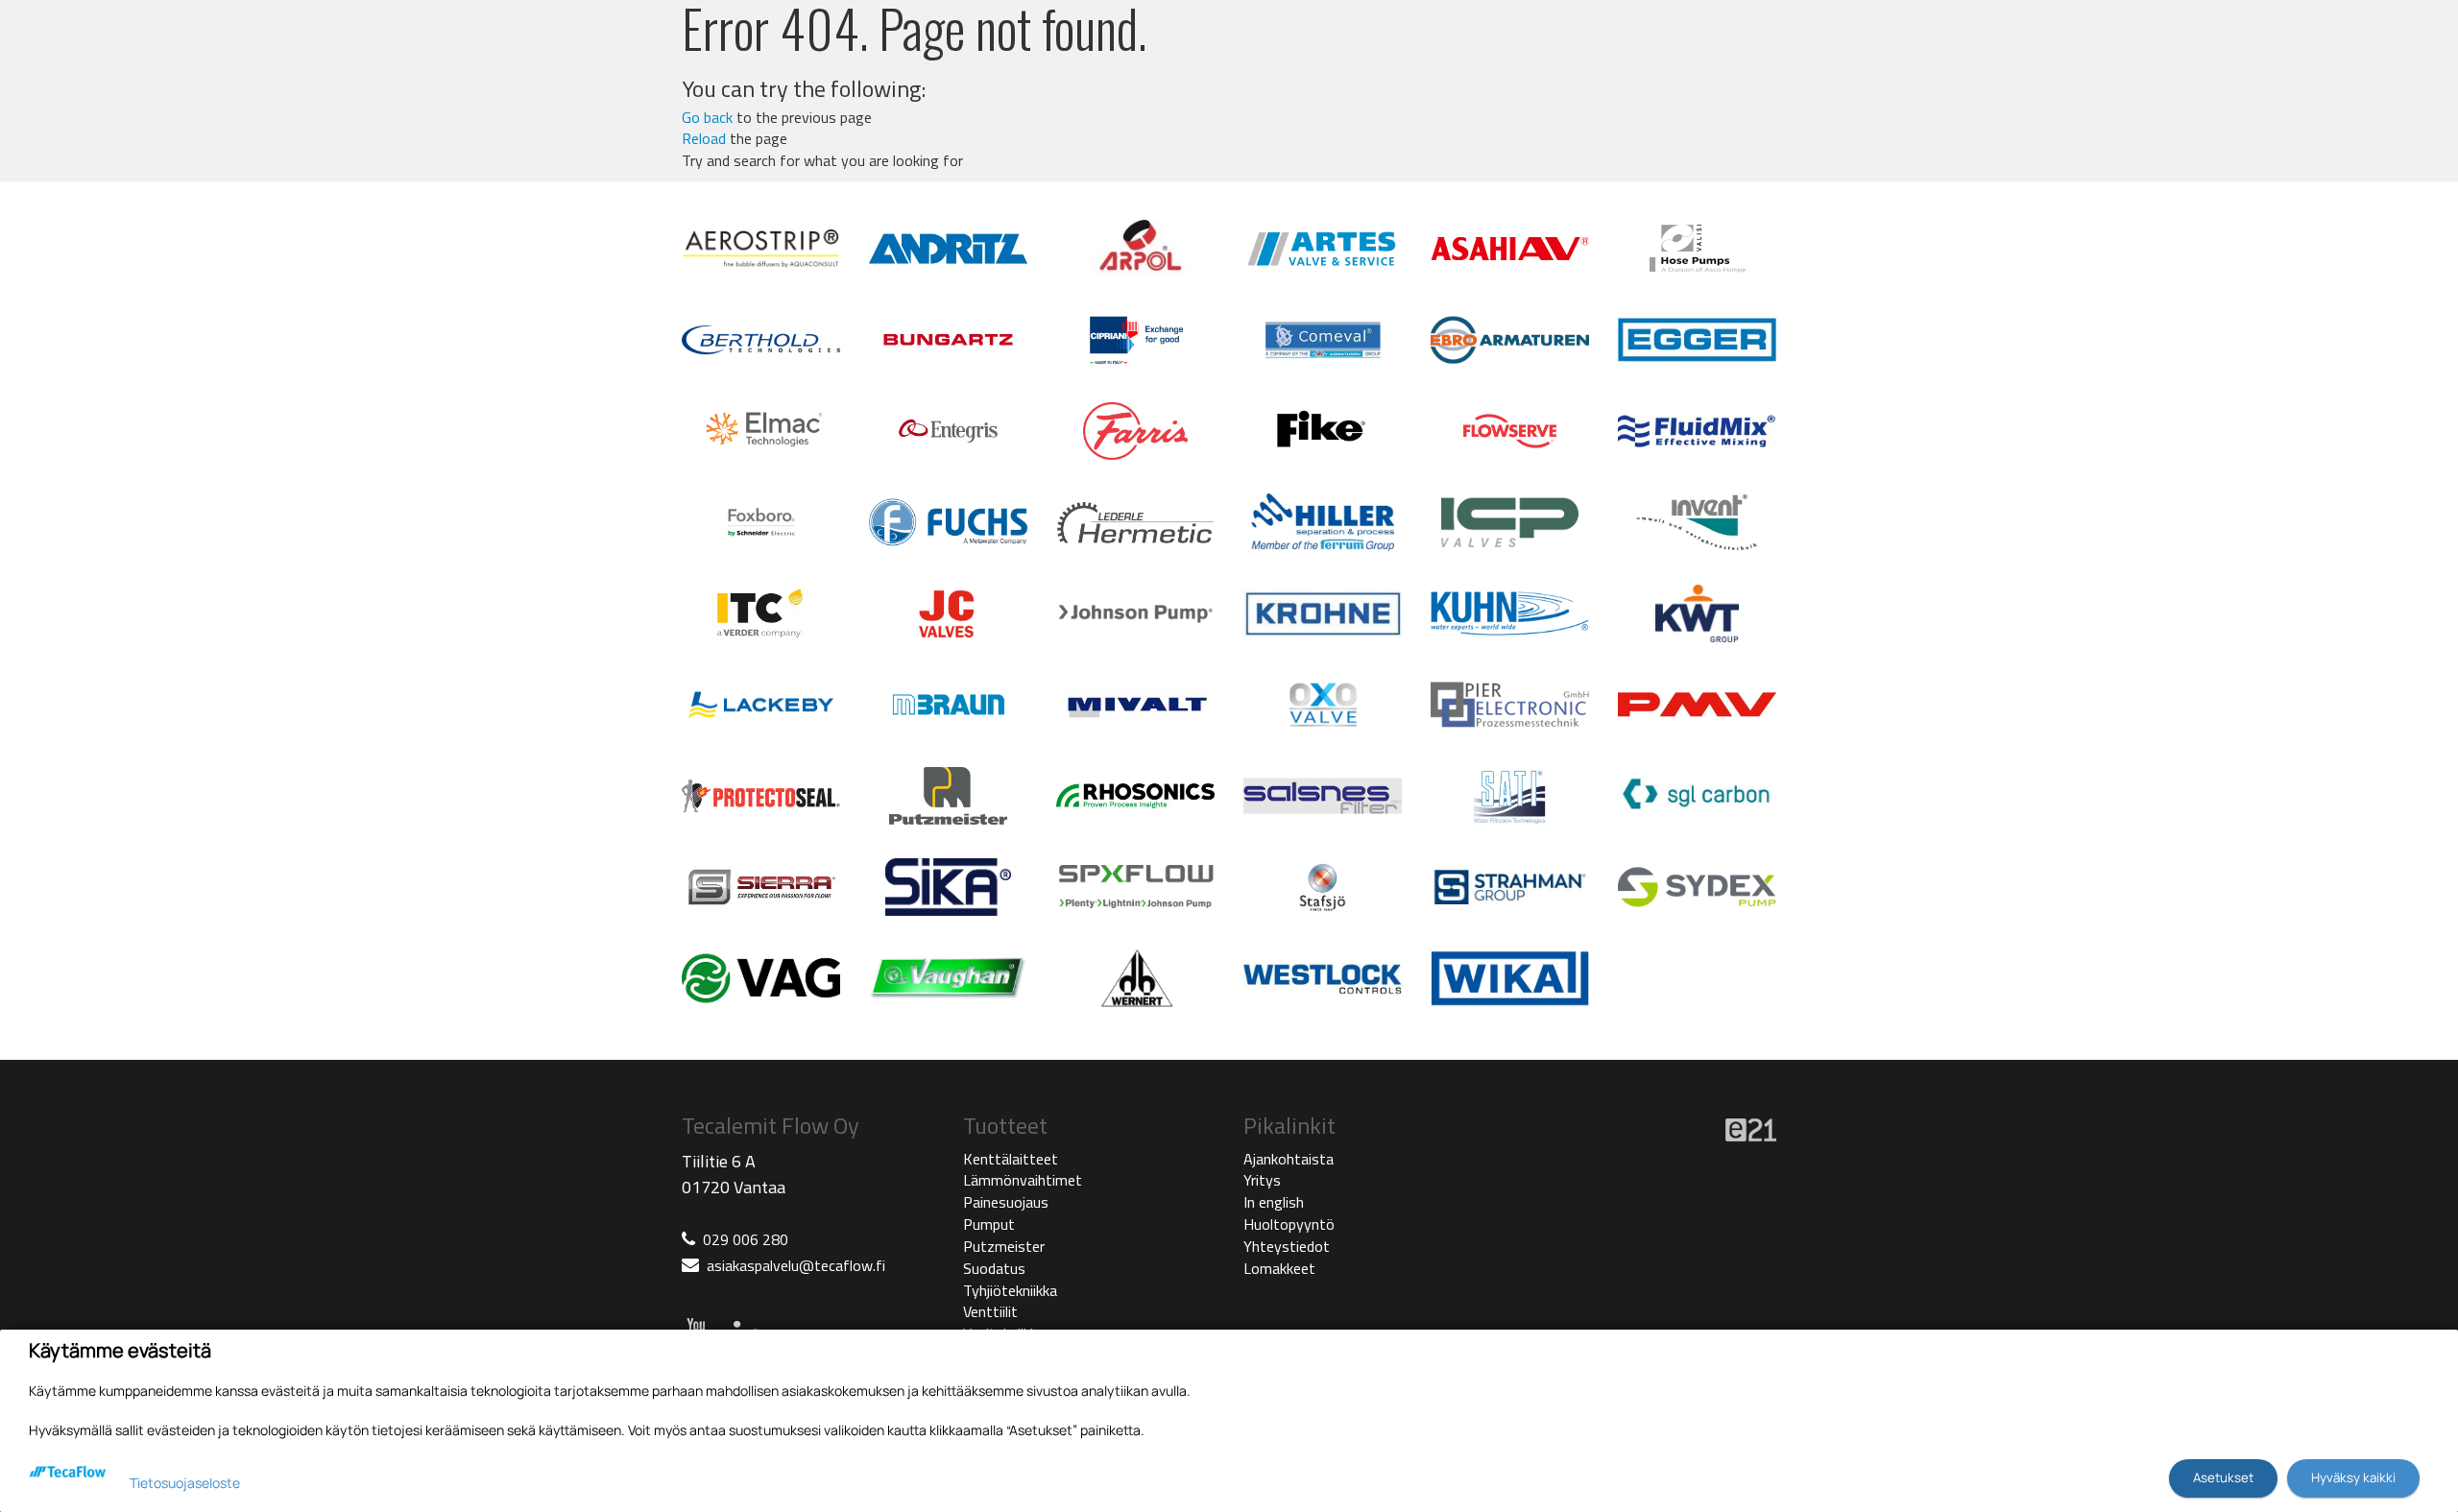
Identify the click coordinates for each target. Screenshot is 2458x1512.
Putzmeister (1004, 1246)
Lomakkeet (1279, 1268)
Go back (707, 117)
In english (1274, 1202)
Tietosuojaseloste (185, 1483)
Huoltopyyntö (1289, 1224)
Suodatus (994, 1268)
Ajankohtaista (1289, 1159)
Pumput (989, 1224)
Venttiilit (990, 1311)
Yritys (1262, 1180)
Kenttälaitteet (1011, 1159)
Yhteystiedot (1287, 1246)
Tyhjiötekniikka (1010, 1290)
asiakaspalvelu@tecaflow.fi (796, 1265)
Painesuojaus (1006, 1202)
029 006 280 (746, 1239)
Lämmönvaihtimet (1023, 1180)
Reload (704, 138)
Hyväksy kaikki (2353, 1477)
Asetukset (2223, 1477)
